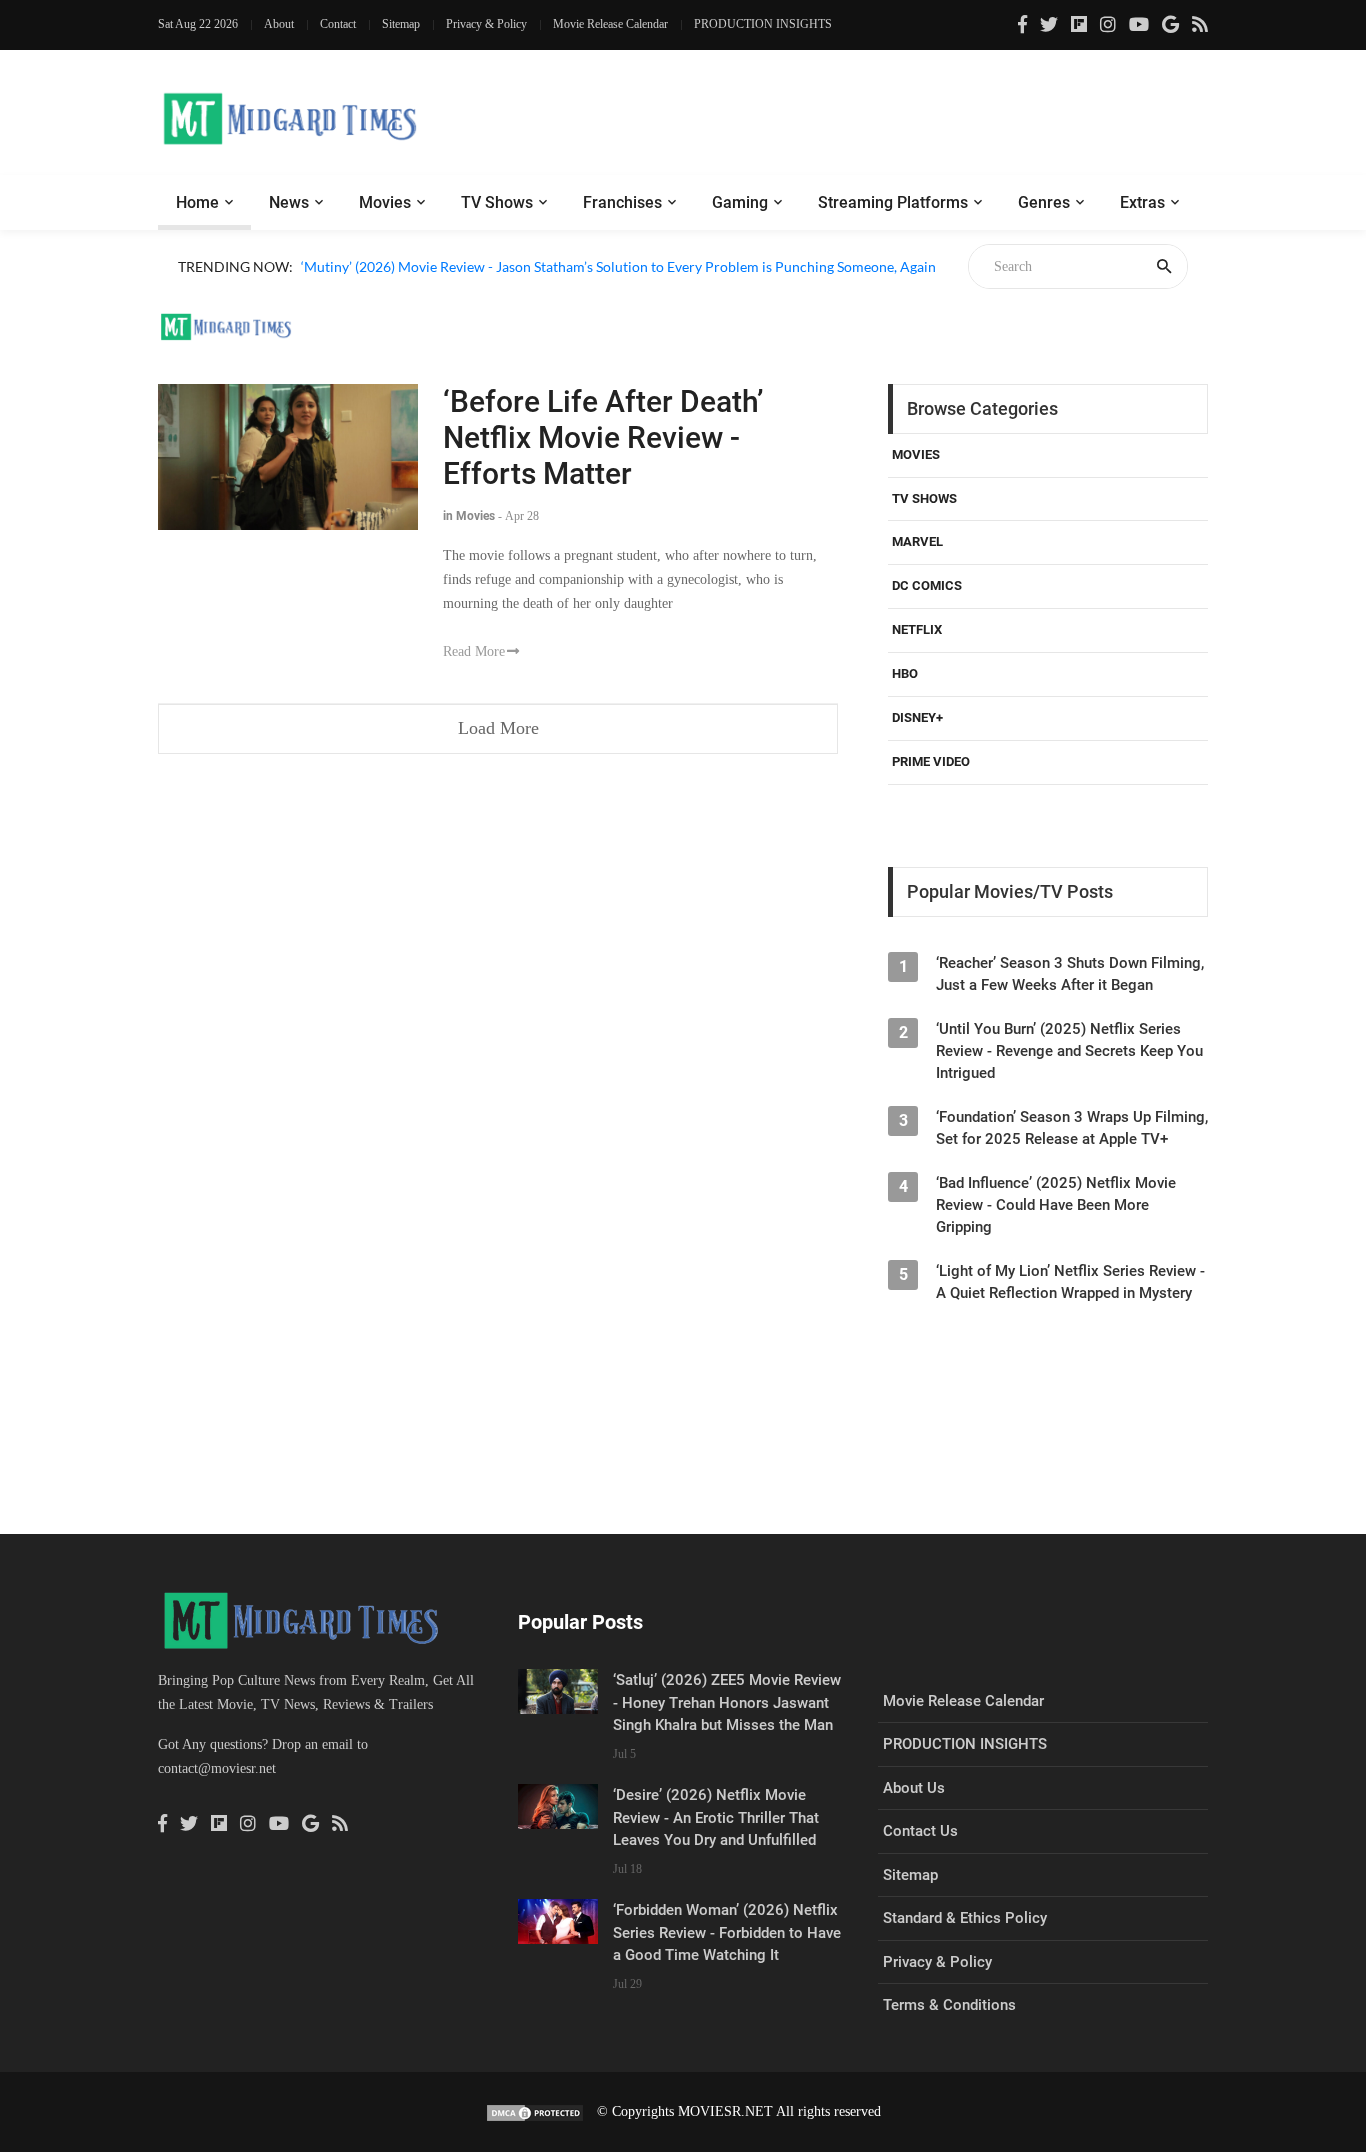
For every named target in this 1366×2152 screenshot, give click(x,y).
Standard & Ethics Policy (965, 1918)
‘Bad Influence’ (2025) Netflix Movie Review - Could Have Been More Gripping (1056, 1205)
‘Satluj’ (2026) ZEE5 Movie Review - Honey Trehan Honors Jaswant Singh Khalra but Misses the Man (727, 1702)
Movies (385, 202)
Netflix (917, 629)
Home (197, 202)
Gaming (740, 202)
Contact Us (920, 1831)
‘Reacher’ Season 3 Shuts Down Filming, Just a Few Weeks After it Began (1070, 974)
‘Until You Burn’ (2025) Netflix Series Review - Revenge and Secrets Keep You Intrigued (1069, 1051)
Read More (474, 651)
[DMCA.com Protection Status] (535, 2111)
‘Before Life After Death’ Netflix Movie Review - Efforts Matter (603, 437)
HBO (905, 673)
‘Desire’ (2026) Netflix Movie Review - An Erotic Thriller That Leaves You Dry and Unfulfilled (716, 1817)
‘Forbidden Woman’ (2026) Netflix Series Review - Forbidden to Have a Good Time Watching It (727, 1932)
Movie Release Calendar (610, 24)
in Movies (469, 516)
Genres (1044, 202)
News (289, 202)
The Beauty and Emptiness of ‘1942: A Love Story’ (453, 289)
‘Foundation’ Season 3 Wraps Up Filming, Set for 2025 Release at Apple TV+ (1072, 1128)
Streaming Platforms (893, 202)
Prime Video (931, 761)
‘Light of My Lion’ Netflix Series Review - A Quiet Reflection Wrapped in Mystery (1070, 1282)
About (279, 24)
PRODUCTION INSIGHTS (763, 24)
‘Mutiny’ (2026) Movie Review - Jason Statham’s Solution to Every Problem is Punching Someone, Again (618, 266)
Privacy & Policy (486, 24)
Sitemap (401, 24)
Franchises (622, 202)
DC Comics (927, 585)
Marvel (917, 541)
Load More (498, 728)
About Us (914, 1788)
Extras (1142, 202)
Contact (338, 24)
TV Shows (497, 202)
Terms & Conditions (949, 2005)
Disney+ (917, 717)
